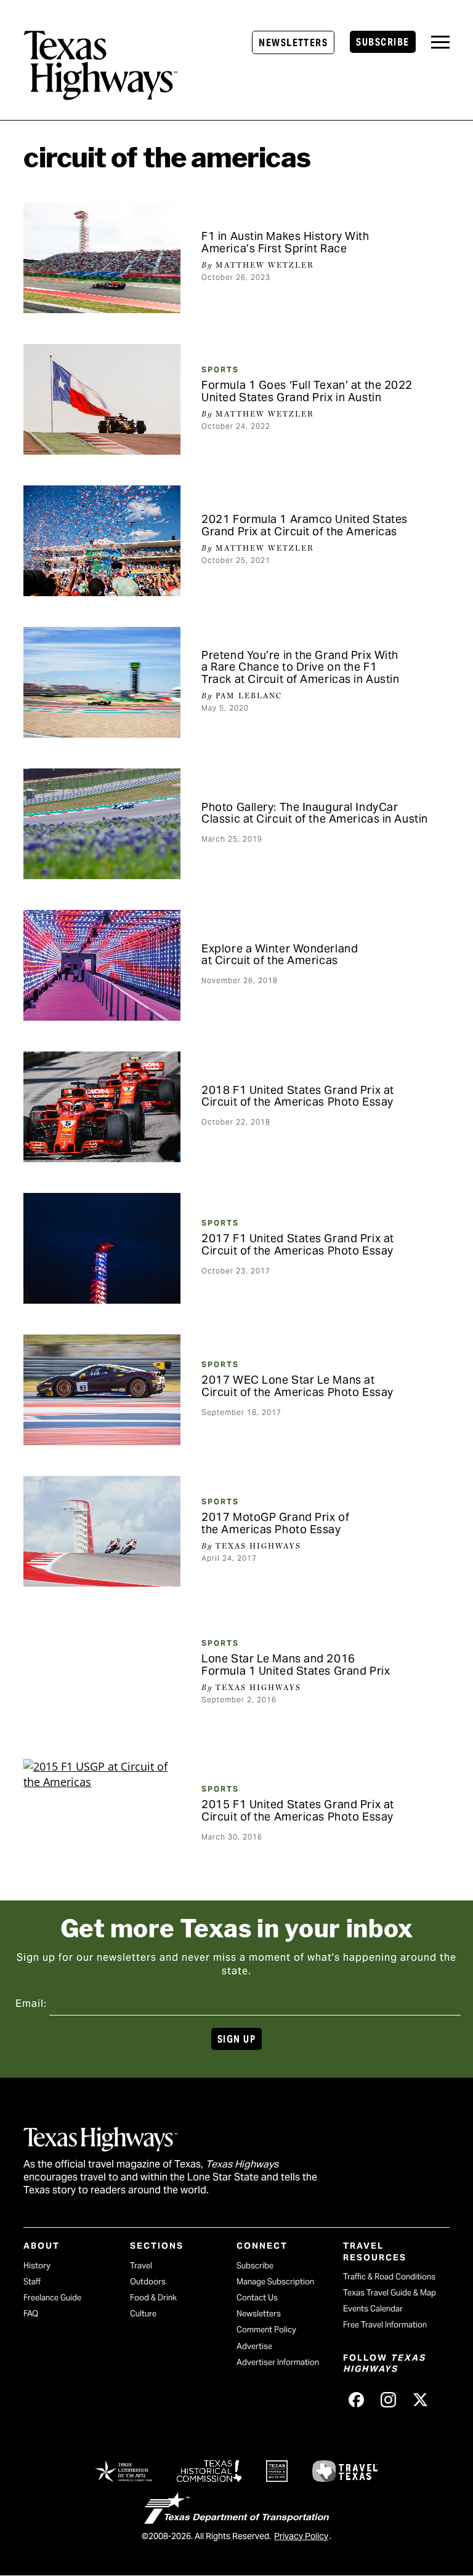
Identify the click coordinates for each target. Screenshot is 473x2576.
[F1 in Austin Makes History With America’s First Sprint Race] (102, 258)
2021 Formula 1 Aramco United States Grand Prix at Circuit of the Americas (305, 525)
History (37, 2266)
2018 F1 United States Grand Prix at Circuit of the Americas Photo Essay (298, 1096)
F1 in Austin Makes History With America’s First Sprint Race (285, 242)
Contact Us (257, 2298)
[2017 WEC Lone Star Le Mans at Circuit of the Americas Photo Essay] (102, 1390)
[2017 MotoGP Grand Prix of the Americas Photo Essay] (102, 1531)
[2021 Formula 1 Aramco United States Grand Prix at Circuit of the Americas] (102, 541)
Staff (32, 2282)
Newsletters (293, 43)
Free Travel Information (385, 2325)
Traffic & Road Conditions (389, 2277)
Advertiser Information (278, 2362)
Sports (220, 369)
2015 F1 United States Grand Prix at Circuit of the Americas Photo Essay (298, 1810)
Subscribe (382, 42)
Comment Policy (266, 2330)
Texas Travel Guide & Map (390, 2293)
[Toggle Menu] (440, 42)
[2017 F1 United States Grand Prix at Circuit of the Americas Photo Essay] (102, 1248)
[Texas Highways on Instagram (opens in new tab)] (389, 2400)
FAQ (31, 2314)
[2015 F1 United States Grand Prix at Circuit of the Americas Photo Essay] (102, 1814)
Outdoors (148, 2282)
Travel (141, 2266)
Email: (31, 2004)
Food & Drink (153, 2298)
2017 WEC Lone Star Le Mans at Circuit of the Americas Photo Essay (297, 1386)
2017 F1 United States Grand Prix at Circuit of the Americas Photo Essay (298, 1244)
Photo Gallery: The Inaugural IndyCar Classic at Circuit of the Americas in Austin (315, 813)
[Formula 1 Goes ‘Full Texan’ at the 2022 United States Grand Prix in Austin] (102, 399)
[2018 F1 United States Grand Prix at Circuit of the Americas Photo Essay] (102, 1107)
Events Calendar (373, 2309)
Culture (143, 2314)
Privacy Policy (301, 2536)
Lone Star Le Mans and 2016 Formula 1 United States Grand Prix (296, 1665)
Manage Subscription (275, 2282)
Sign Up (236, 2039)
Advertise (254, 2346)
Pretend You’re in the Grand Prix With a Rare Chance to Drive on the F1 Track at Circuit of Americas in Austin (300, 667)
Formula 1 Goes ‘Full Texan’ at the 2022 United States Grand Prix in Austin (307, 391)
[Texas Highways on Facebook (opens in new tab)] (357, 2400)
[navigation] (440, 42)
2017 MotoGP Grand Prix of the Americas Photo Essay (275, 1523)
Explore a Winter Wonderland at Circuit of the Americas (280, 955)
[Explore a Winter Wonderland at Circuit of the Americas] (102, 965)
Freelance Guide (52, 2298)
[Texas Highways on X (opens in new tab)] (421, 2400)
